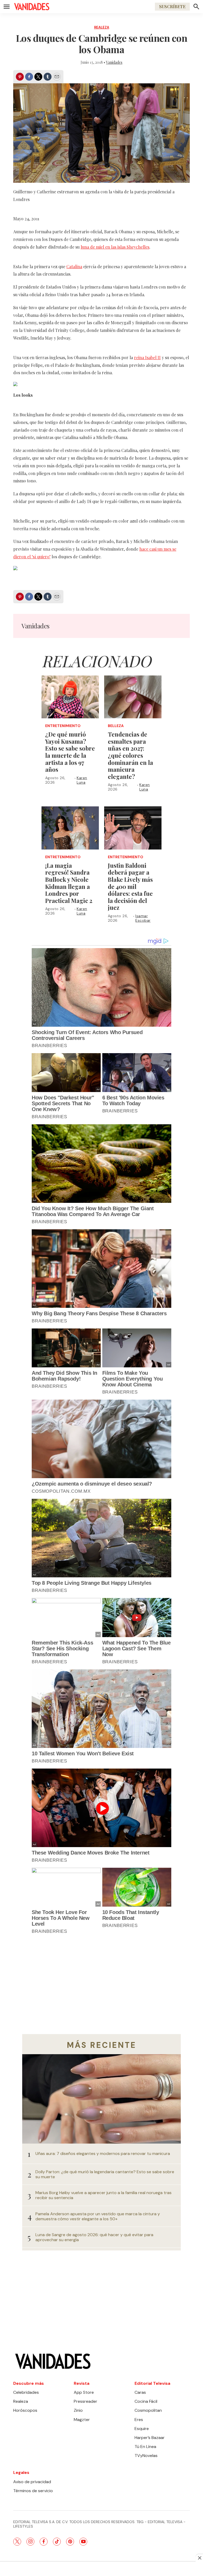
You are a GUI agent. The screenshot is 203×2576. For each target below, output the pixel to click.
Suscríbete (172, 6)
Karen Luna (82, 780)
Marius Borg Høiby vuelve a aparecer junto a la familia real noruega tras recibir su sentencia (103, 2195)
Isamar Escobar (143, 918)
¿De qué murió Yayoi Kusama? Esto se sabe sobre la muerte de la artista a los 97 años (70, 752)
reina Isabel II (147, 357)
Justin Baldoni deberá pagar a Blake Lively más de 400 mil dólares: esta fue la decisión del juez (130, 887)
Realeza (102, 27)
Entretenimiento (63, 726)
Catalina (74, 266)
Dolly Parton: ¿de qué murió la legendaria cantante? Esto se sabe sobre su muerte (105, 2174)
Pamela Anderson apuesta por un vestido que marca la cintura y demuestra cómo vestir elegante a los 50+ (98, 2216)
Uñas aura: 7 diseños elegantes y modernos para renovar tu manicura (103, 2153)
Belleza (116, 726)
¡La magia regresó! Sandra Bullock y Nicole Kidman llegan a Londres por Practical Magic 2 (69, 883)
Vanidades (114, 62)
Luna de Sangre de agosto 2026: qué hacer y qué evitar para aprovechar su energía (94, 2237)
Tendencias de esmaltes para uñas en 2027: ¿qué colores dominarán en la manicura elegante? (130, 755)
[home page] (32, 7)
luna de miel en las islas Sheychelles (115, 247)
